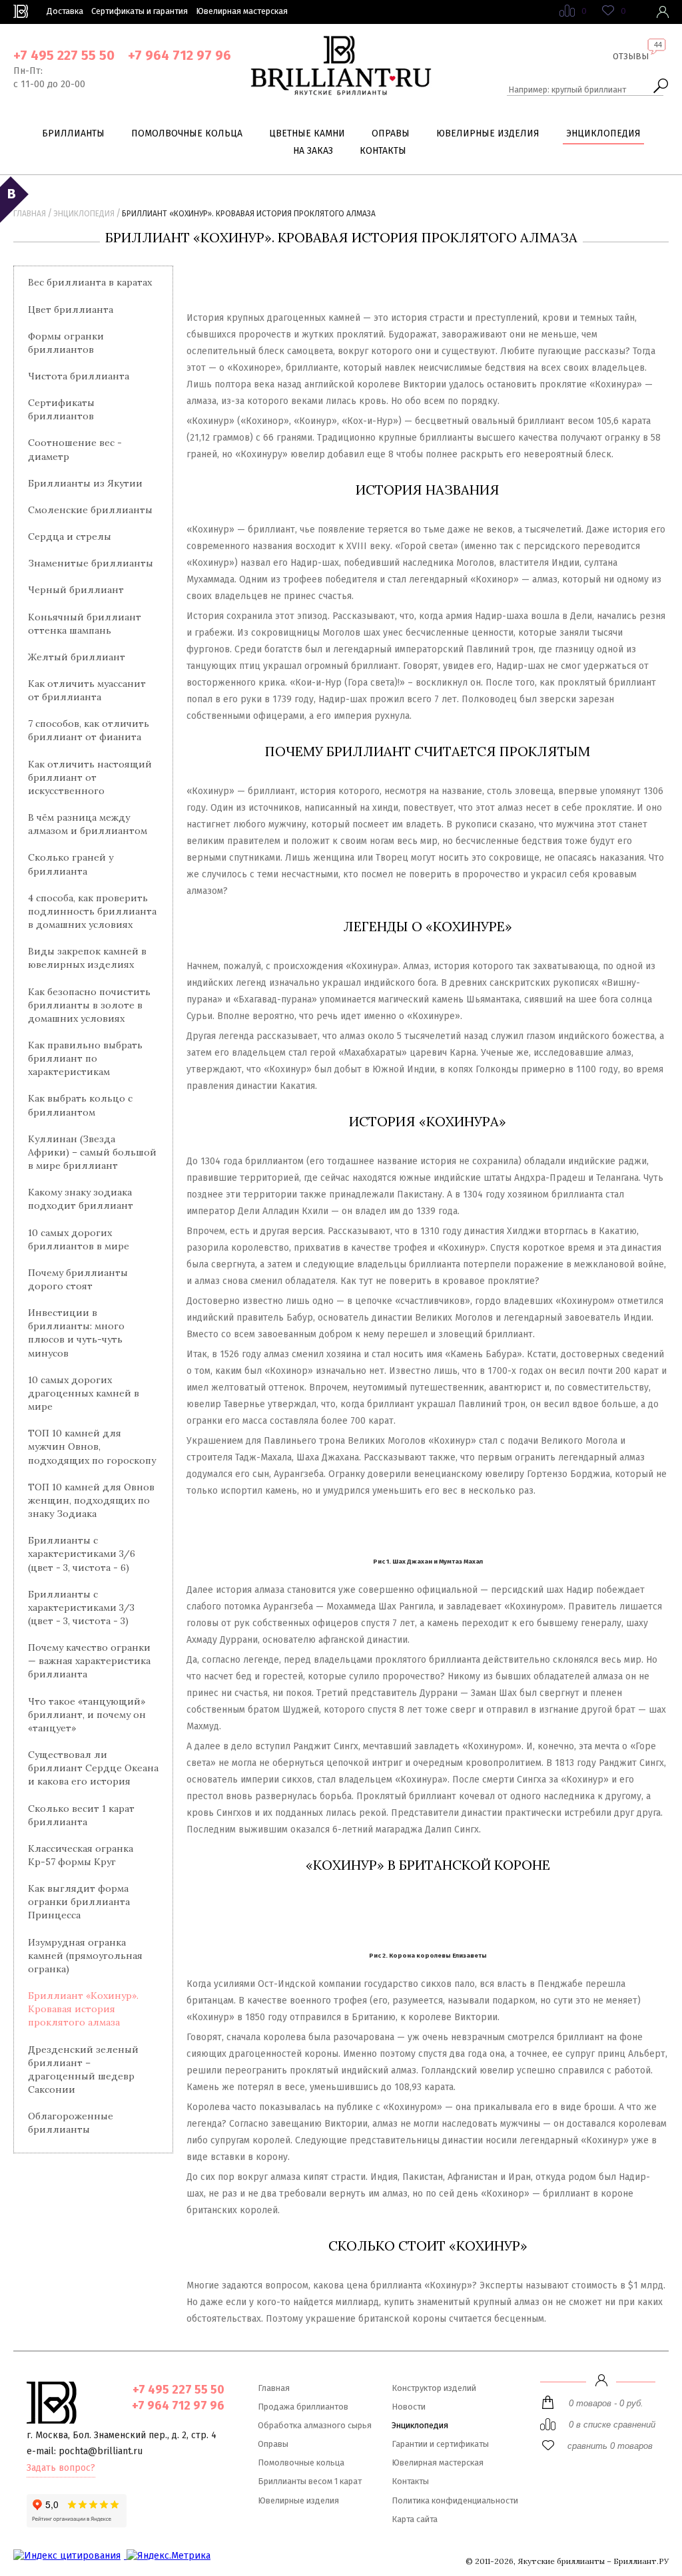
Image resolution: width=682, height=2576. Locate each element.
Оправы (391, 133)
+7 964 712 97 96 (179, 55)
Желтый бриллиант (77, 657)
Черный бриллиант (76, 590)
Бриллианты (73, 133)
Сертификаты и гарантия (140, 11)
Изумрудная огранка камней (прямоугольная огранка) (85, 1956)
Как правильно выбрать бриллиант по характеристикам (85, 1058)
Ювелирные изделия (488, 133)
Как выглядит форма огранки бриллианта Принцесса (79, 1902)
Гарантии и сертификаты (440, 2444)
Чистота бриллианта (79, 376)
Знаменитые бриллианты (91, 563)
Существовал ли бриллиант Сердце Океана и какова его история (93, 1768)
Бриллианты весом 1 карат (310, 2481)
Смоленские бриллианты (90, 510)
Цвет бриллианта (71, 310)
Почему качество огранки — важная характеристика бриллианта (89, 1661)
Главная (30, 214)
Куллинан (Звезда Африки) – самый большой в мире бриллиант (92, 1152)
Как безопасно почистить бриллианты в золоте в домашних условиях (89, 1005)
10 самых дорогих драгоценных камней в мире (84, 1393)
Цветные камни (307, 133)
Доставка (65, 11)
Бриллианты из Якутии (85, 483)
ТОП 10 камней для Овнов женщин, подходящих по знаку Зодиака (91, 1500)
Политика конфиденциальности (455, 2500)
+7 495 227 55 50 (64, 55)
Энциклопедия (603, 133)
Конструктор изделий (434, 2388)
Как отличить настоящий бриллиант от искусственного (90, 777)
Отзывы (631, 56)
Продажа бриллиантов (303, 2407)
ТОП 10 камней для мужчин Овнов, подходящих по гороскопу (92, 1446)
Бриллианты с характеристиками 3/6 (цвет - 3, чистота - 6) (82, 1554)
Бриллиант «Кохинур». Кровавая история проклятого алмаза (83, 2009)
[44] (631, 67)
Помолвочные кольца (187, 133)
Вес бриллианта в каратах (90, 282)
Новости (409, 2407)
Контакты (383, 151)
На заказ (313, 151)
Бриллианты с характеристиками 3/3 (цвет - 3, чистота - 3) (81, 1608)
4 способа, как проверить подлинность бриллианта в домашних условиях (92, 911)
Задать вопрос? (61, 2468)
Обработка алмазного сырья (315, 2425)
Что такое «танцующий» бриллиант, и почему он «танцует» (87, 1715)
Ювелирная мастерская (242, 11)
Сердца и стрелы (70, 537)
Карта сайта (415, 2519)
